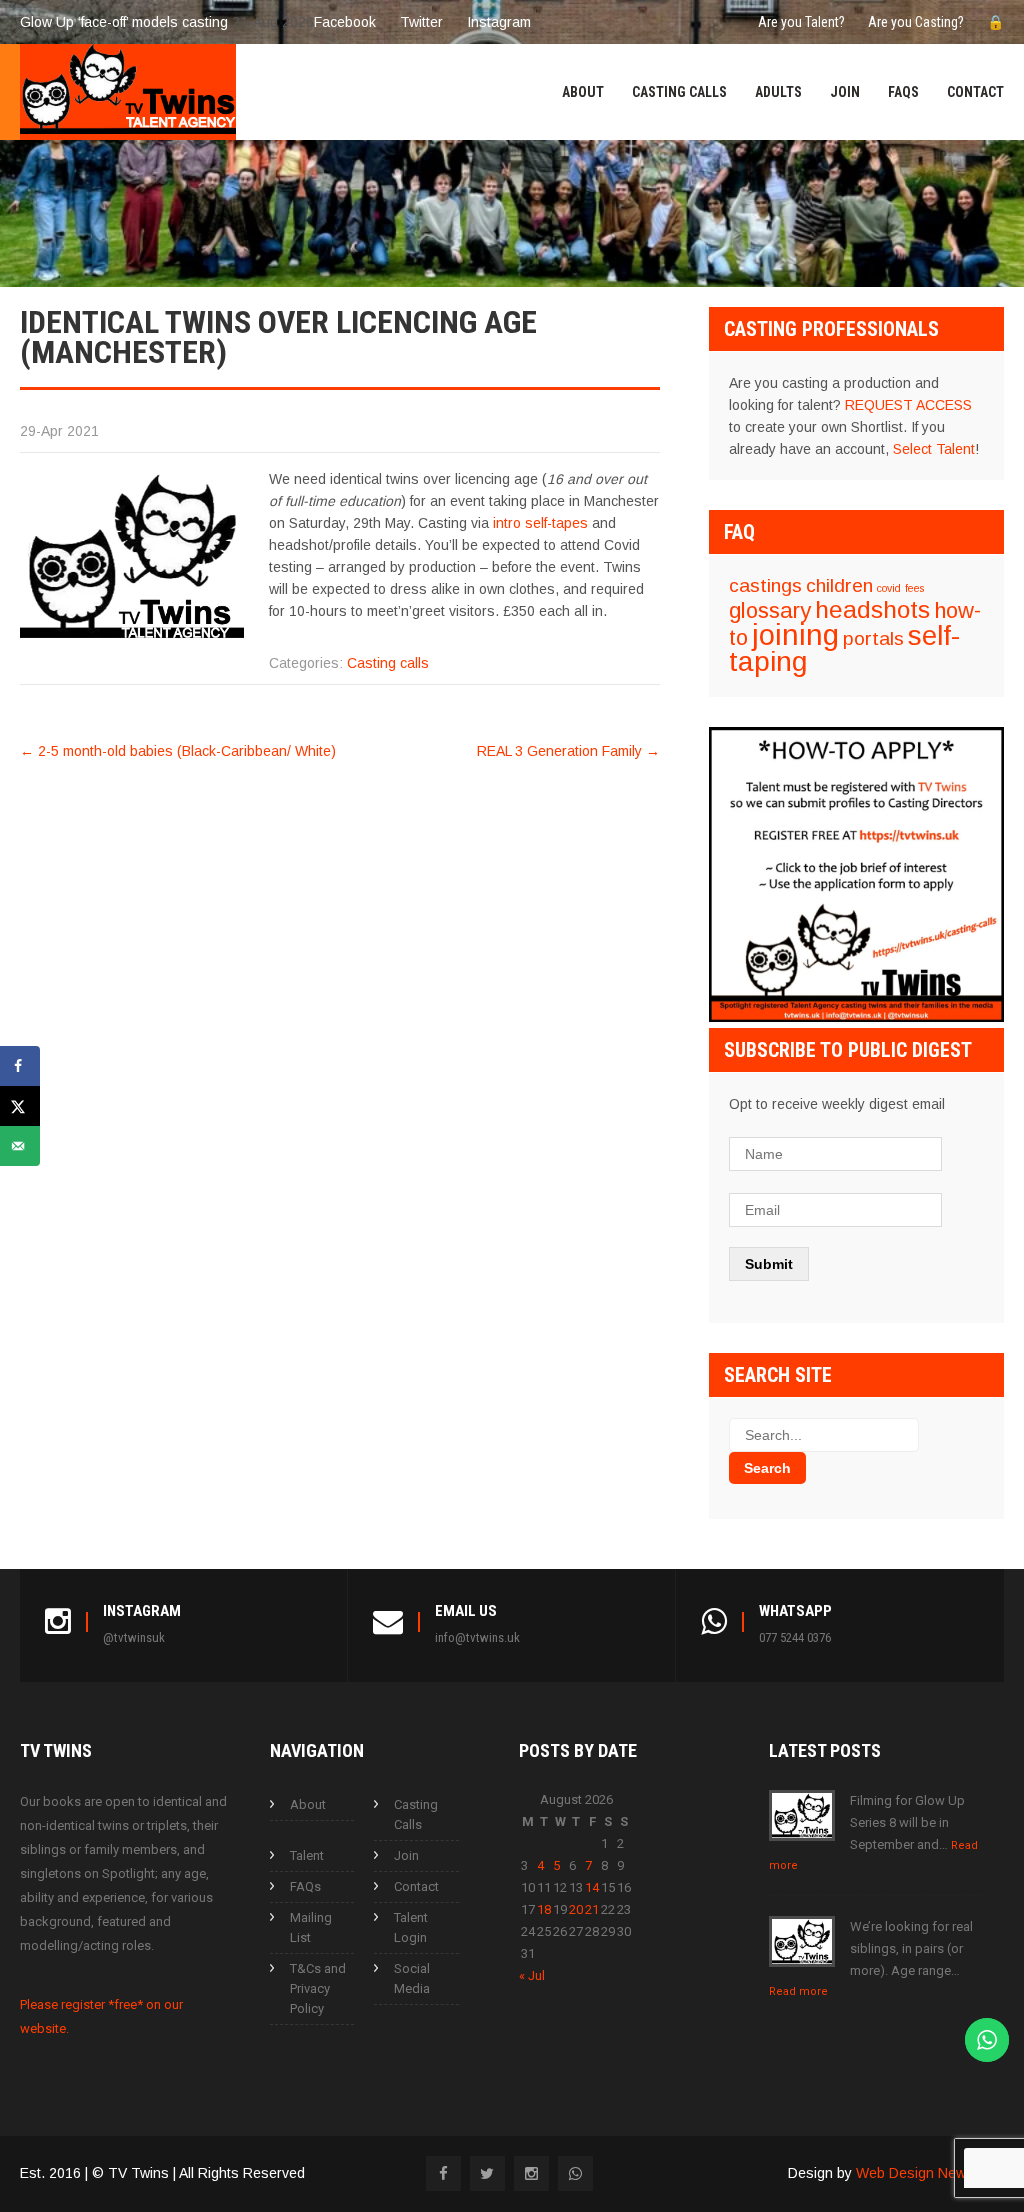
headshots (872, 609)
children (839, 585)
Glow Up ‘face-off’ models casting (124, 22)
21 (592, 1909)
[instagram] (531, 2173)
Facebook (345, 22)
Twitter (421, 22)
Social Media (412, 1978)
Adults (778, 92)
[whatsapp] (575, 2173)
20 (576, 1909)
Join (845, 92)
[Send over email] (20, 1146)
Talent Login (411, 1927)
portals (873, 638)
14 (592, 1887)
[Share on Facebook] (20, 1066)
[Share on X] (20, 1106)
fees (914, 588)
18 (544, 1909)
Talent (307, 1855)
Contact (975, 92)
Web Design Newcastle (930, 2173)
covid (889, 588)
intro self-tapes (540, 523)
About (583, 92)
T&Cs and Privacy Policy (318, 1988)
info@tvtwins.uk (477, 1637)
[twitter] (487, 2173)
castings (765, 585)
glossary (770, 610)
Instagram (499, 22)
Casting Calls (679, 92)
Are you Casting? (916, 22)
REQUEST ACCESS (908, 405)
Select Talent (934, 449)
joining (795, 634)
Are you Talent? (801, 22)
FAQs (903, 92)
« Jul (532, 1975)
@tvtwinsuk (134, 1637)
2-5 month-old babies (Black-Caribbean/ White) (178, 751)
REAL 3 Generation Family (568, 751)
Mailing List (311, 1927)
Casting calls (388, 663)
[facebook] (443, 2173)
